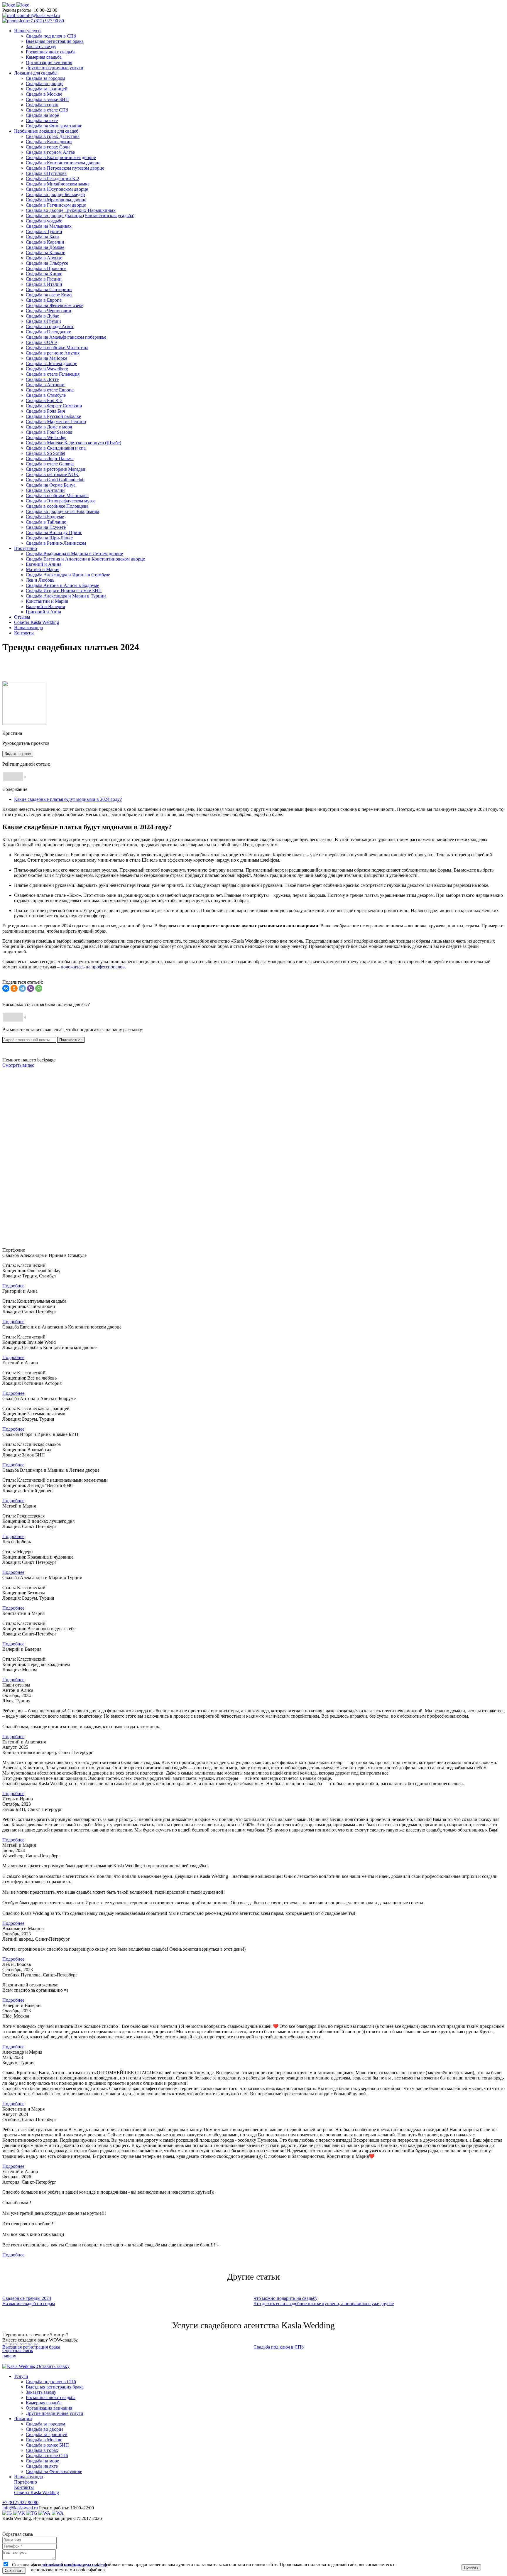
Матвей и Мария (43, 569)
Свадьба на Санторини (49, 289)
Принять (471, 2567)
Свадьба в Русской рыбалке (53, 416)
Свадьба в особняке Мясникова (57, 496)
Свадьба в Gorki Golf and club (55, 480)
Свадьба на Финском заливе (54, 126)
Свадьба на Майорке (47, 358)
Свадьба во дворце (45, 83)
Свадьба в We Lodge (46, 437)
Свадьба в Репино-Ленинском (56, 543)
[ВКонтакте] (6, 988)
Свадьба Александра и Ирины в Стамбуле (68, 575)
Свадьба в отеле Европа (50, 390)
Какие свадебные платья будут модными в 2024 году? (68, 799)
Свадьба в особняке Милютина (57, 348)
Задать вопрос (18, 754)
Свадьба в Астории (45, 385)
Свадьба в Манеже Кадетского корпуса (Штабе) (73, 443)
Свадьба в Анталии (45, 490)
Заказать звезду (41, 47)
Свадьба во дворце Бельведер (55, 194)
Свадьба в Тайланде (46, 522)
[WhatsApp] (39, 988)
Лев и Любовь (40, 580)
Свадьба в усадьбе (44, 221)
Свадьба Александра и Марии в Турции (66, 596)
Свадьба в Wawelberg (47, 369)
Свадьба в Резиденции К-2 (53, 179)
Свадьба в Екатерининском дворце (61, 157)
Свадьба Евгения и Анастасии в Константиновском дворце (85, 559)
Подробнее (13, 1286)
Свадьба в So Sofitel (45, 453)
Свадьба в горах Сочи (48, 147)
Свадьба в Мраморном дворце (56, 200)
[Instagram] (7, 2513)
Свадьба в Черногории (49, 311)
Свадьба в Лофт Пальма (50, 459)
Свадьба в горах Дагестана (53, 136)
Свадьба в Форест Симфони (54, 406)
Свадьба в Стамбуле (46, 395)
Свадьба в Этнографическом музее (61, 501)
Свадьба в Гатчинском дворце (56, 205)
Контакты (24, 2487)
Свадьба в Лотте (42, 379)
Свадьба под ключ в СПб (51, 36)
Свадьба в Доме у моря (49, 427)
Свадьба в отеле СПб (47, 110)
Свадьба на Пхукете (46, 527)
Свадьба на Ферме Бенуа (51, 485)
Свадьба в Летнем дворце (51, 363)
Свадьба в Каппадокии (49, 142)
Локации (23, 2419)
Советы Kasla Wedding (37, 2493)
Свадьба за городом (45, 78)
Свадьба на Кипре (44, 274)
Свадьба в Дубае (42, 316)
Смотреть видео (18, 1065)
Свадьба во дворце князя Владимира (62, 511)
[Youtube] (58, 2513)
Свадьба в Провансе (46, 268)
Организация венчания (49, 62)
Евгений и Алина (44, 564)
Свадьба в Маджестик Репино (56, 422)
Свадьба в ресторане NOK (52, 474)
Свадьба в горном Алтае (50, 152)
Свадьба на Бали (42, 237)
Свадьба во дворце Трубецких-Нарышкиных (71, 210)
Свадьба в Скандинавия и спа (56, 448)
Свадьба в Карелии (45, 242)
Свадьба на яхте (42, 120)
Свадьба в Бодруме (45, 517)
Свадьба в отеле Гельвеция (53, 374)
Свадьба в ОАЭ (41, 342)
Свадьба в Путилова (46, 173)
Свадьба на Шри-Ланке (49, 538)
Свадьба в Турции (44, 231)
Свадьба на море (42, 115)
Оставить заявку (53, 2366)
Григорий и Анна (43, 612)
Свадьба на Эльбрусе (47, 263)
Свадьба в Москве (44, 94)
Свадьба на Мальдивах (49, 226)
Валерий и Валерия (45, 606)
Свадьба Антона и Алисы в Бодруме (62, 585)
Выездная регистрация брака (55, 41)
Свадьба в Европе (44, 300)
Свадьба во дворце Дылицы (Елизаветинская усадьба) (80, 216)
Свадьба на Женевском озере (55, 305)
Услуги (21, 2376)
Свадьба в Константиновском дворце (63, 163)
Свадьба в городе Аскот (50, 326)
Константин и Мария (47, 601)
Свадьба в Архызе (44, 258)
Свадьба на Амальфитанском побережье (66, 337)
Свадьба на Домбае (45, 247)
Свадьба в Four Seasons (49, 432)
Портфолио (26, 2482)
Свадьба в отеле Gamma (50, 464)
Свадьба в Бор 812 (44, 400)
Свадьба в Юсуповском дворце (57, 189)
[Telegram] (22, 988)
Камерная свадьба (44, 57)
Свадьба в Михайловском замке (58, 184)
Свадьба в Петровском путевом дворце (65, 168)
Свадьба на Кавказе (45, 253)
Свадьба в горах (42, 105)
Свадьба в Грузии (43, 321)
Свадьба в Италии (44, 284)
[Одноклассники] (14, 988)
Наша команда (28, 2477)
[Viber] (31, 988)
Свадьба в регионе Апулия (53, 353)
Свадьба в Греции (44, 279)
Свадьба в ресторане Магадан (56, 469)
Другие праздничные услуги (55, 68)
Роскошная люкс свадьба (51, 52)
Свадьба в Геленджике (48, 332)
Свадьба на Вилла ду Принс (54, 532)
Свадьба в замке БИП (47, 99)
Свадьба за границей (47, 89)
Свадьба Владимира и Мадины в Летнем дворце (74, 554)
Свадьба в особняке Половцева (57, 506)
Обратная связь (18, 2350)
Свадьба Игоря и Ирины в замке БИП (64, 591)
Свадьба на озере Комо (49, 295)
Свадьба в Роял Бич (45, 411)
